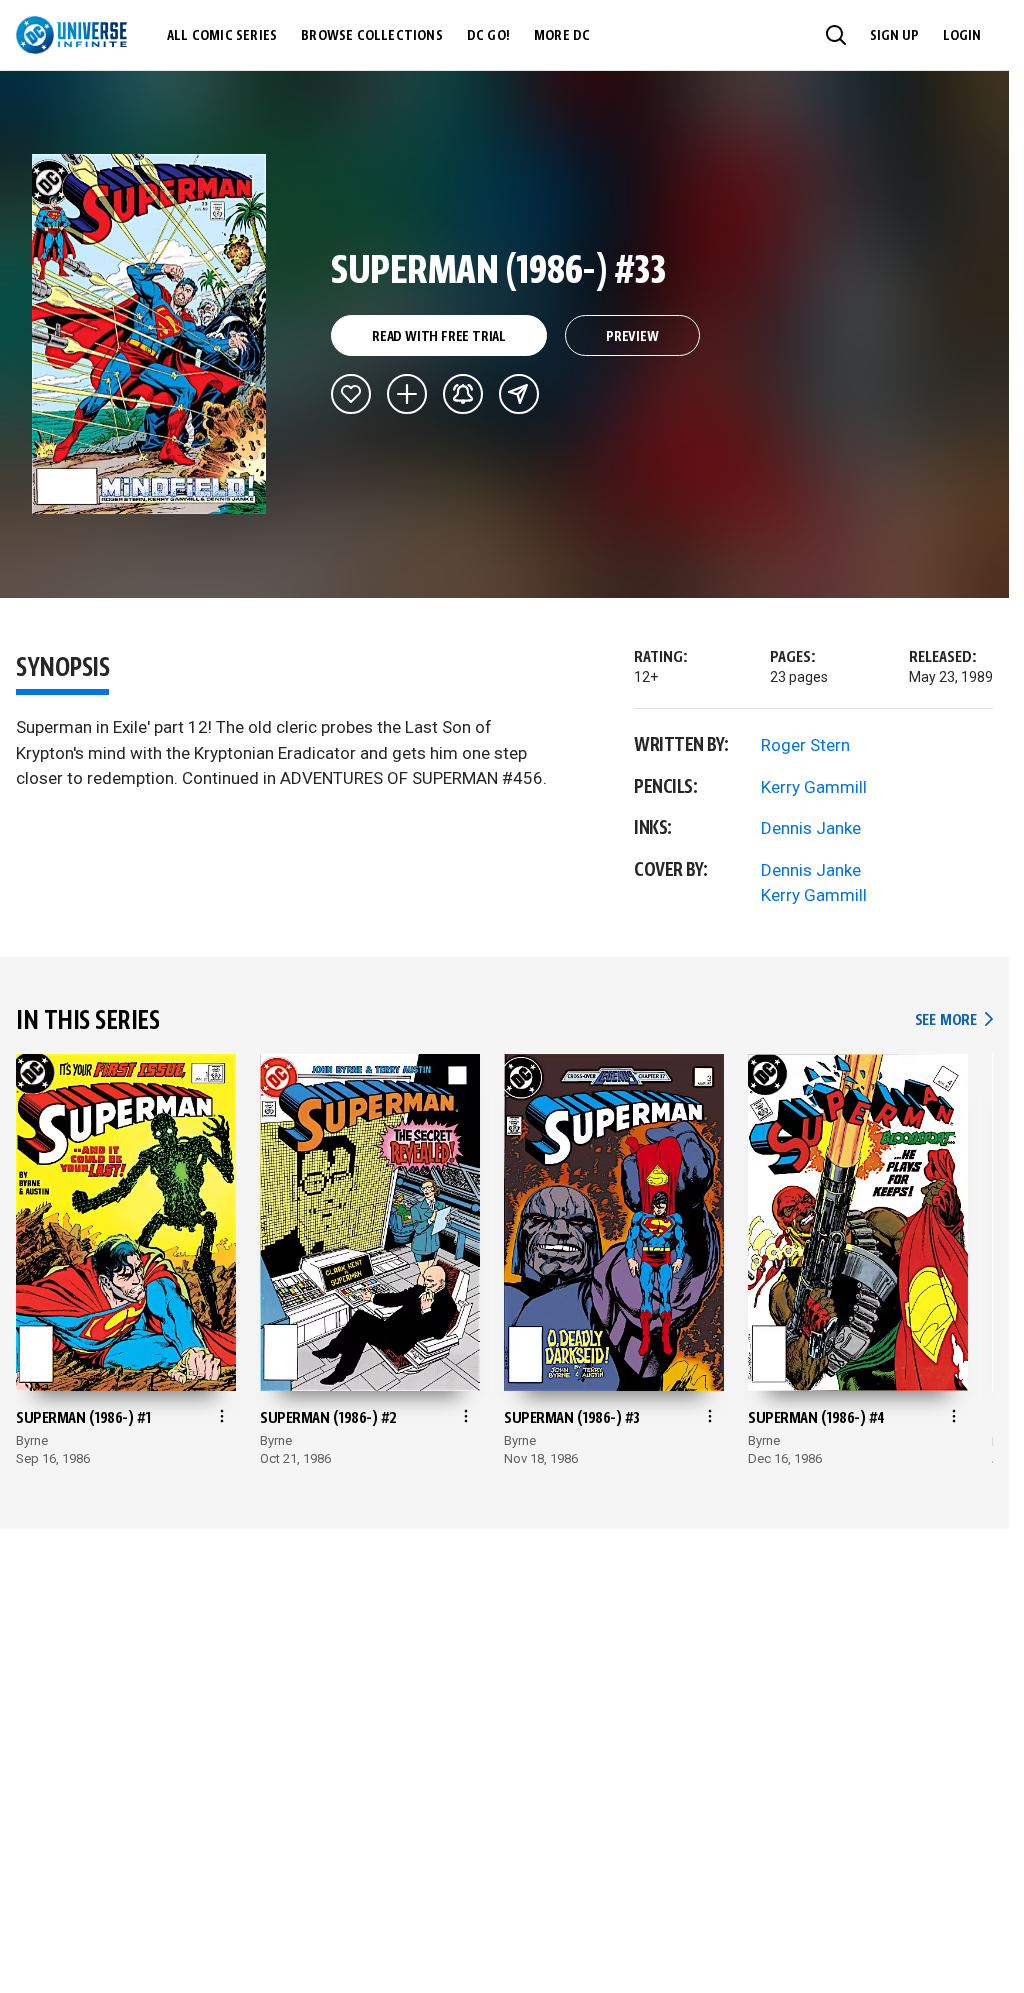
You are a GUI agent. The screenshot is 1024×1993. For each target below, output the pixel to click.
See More (954, 1020)
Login (962, 36)
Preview (632, 337)
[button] (836, 35)
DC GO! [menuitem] (488, 36)
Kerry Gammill (814, 787)
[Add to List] (407, 394)
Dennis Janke (811, 828)
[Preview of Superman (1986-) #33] (149, 334)
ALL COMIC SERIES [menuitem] (222, 36)
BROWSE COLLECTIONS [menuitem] (372, 36)
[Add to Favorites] (351, 394)
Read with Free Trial (439, 337)
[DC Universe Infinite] (71, 35)
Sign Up (894, 36)
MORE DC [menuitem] (562, 36)
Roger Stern (805, 745)
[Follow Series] (463, 394)
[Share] (519, 394)
